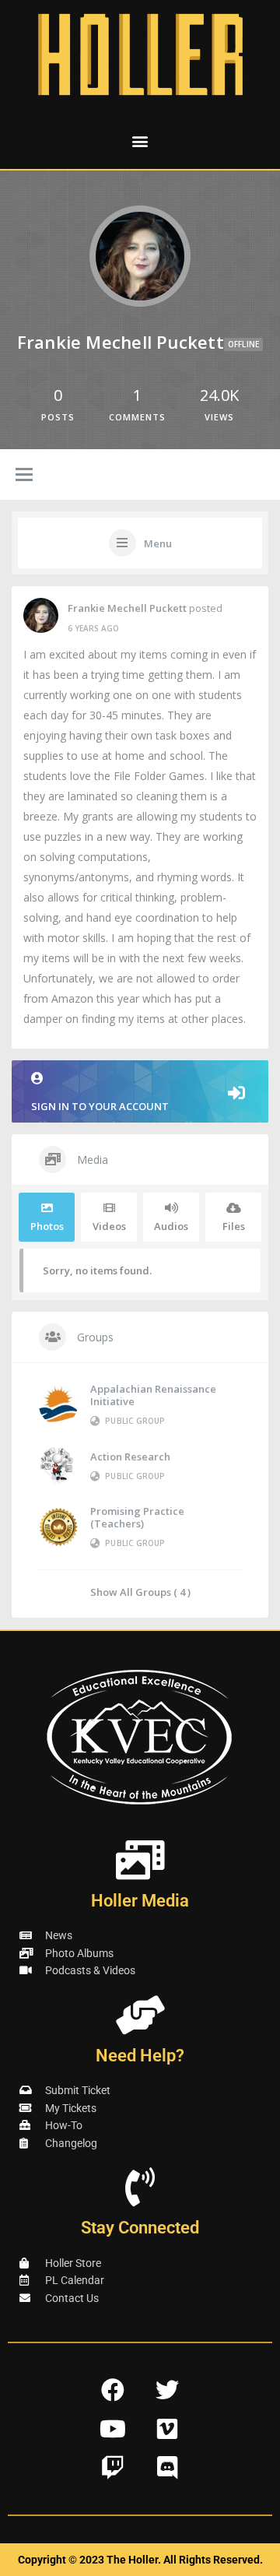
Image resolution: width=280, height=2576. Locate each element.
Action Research (130, 1457)
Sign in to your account (100, 1106)
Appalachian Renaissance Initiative (153, 1395)
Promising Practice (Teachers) (137, 1517)
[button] (140, 141)
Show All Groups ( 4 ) (140, 1592)
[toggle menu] (24, 476)
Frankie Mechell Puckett (127, 608)
